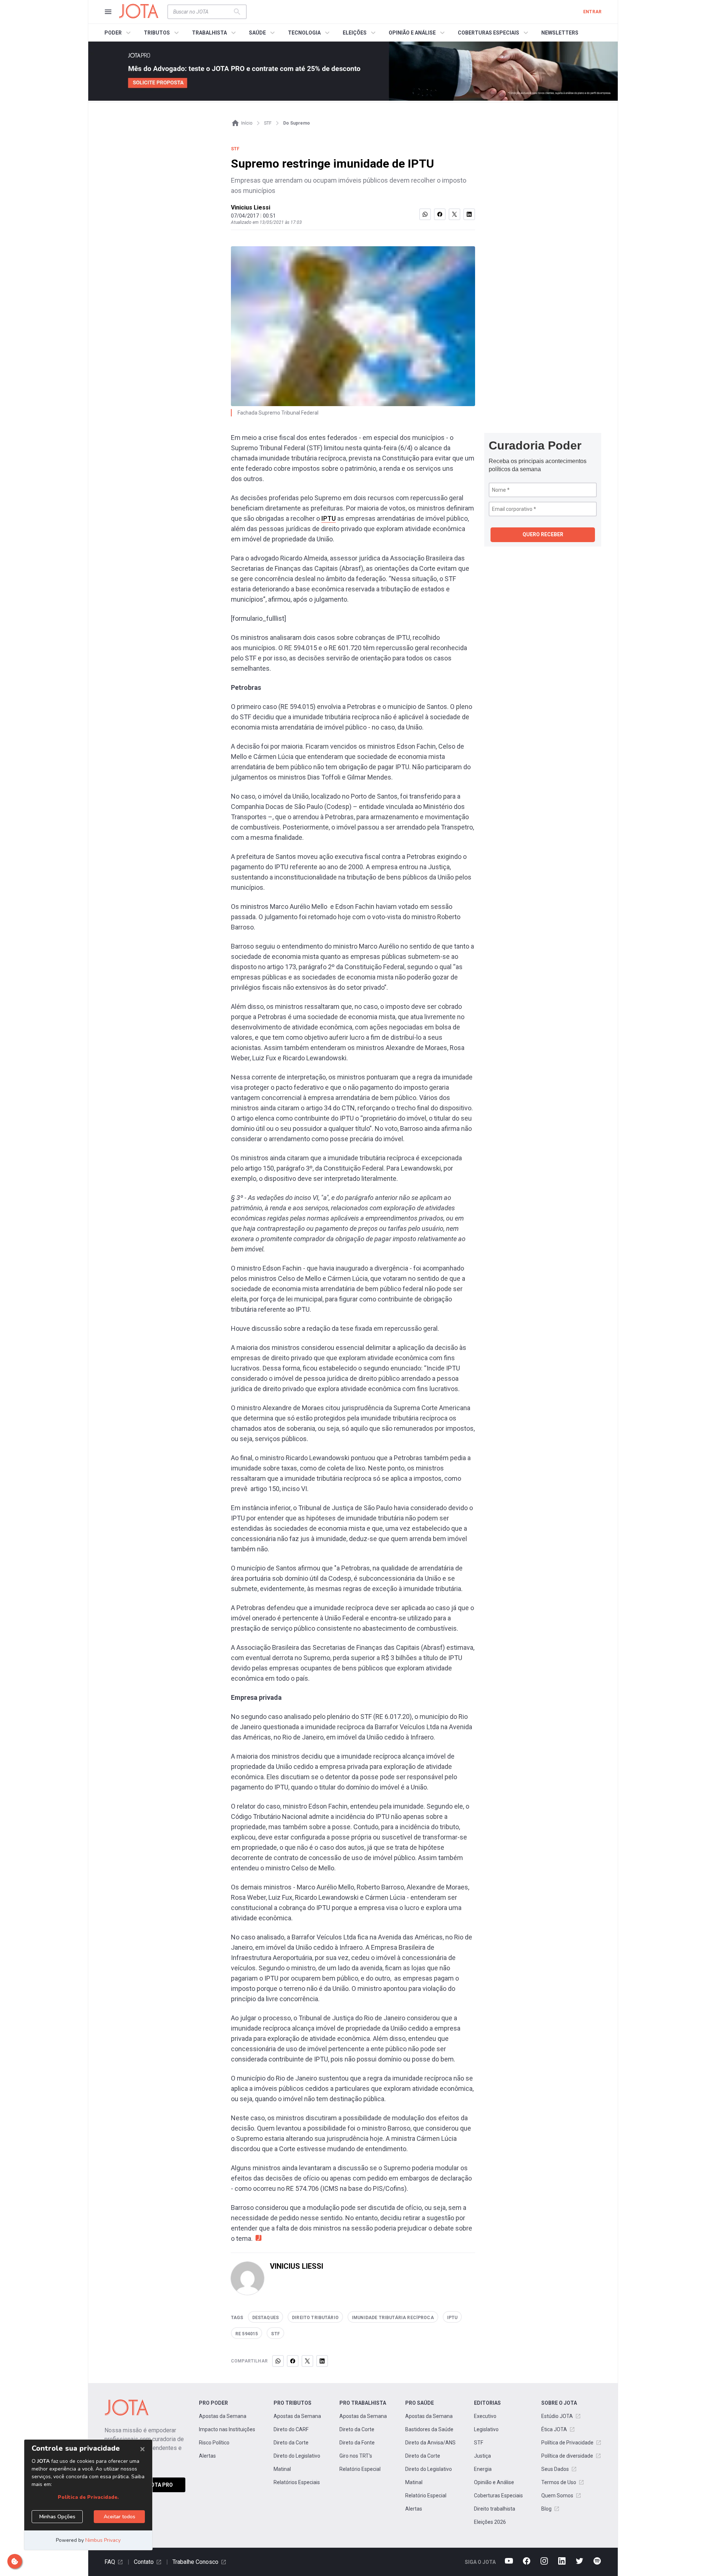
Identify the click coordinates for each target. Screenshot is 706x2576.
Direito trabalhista (495, 2509)
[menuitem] (119, 33)
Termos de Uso (559, 2482)
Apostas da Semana (223, 2416)
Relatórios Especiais (297, 2482)
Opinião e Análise (494, 2482)
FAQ (110, 2562)
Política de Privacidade (567, 2443)
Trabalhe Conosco (195, 2562)
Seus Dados (555, 2469)
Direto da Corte (291, 2443)
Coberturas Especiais (498, 2496)
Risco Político (214, 2443)
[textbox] (203, 12)
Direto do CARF (291, 2429)
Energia (483, 2469)
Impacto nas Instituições (227, 2429)
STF (479, 2443)
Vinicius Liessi (251, 207)
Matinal (282, 2469)
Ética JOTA (554, 2429)
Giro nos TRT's (356, 2456)
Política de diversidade (567, 2456)
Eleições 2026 (490, 2522)
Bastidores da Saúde (429, 2429)
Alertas (207, 2456)
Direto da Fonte (357, 2443)
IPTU (329, 518)
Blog (546, 2509)
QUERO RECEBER (543, 534)
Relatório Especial (360, 2469)
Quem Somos (557, 2496)
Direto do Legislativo (297, 2456)
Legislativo (486, 2429)
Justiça (482, 2456)
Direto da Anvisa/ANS (430, 2443)
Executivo (485, 2416)
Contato (144, 2562)
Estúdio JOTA (557, 2416)
